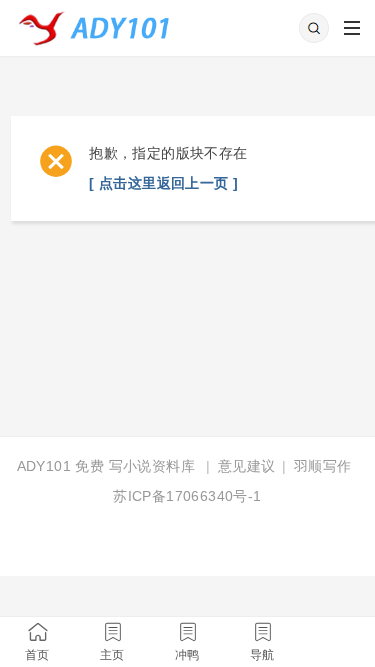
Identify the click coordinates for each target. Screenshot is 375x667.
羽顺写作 (323, 466)
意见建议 (247, 466)
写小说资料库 (152, 466)
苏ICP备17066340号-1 (187, 496)
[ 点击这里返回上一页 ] (163, 183)
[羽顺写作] (101, 22)
